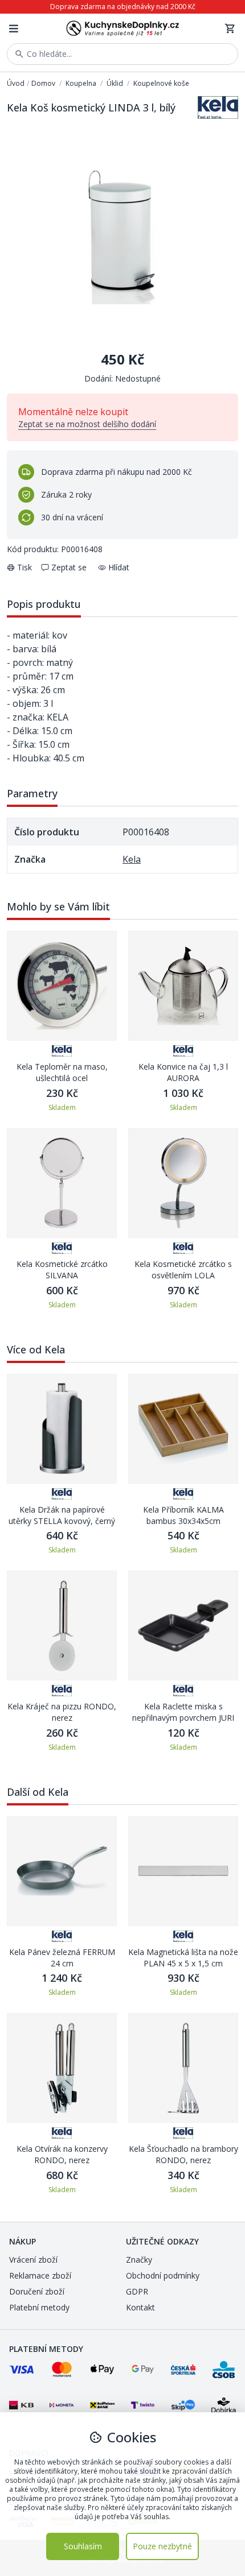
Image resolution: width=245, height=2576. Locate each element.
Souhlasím (83, 2546)
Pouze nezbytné (162, 2546)
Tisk (24, 567)
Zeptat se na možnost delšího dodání (87, 424)
